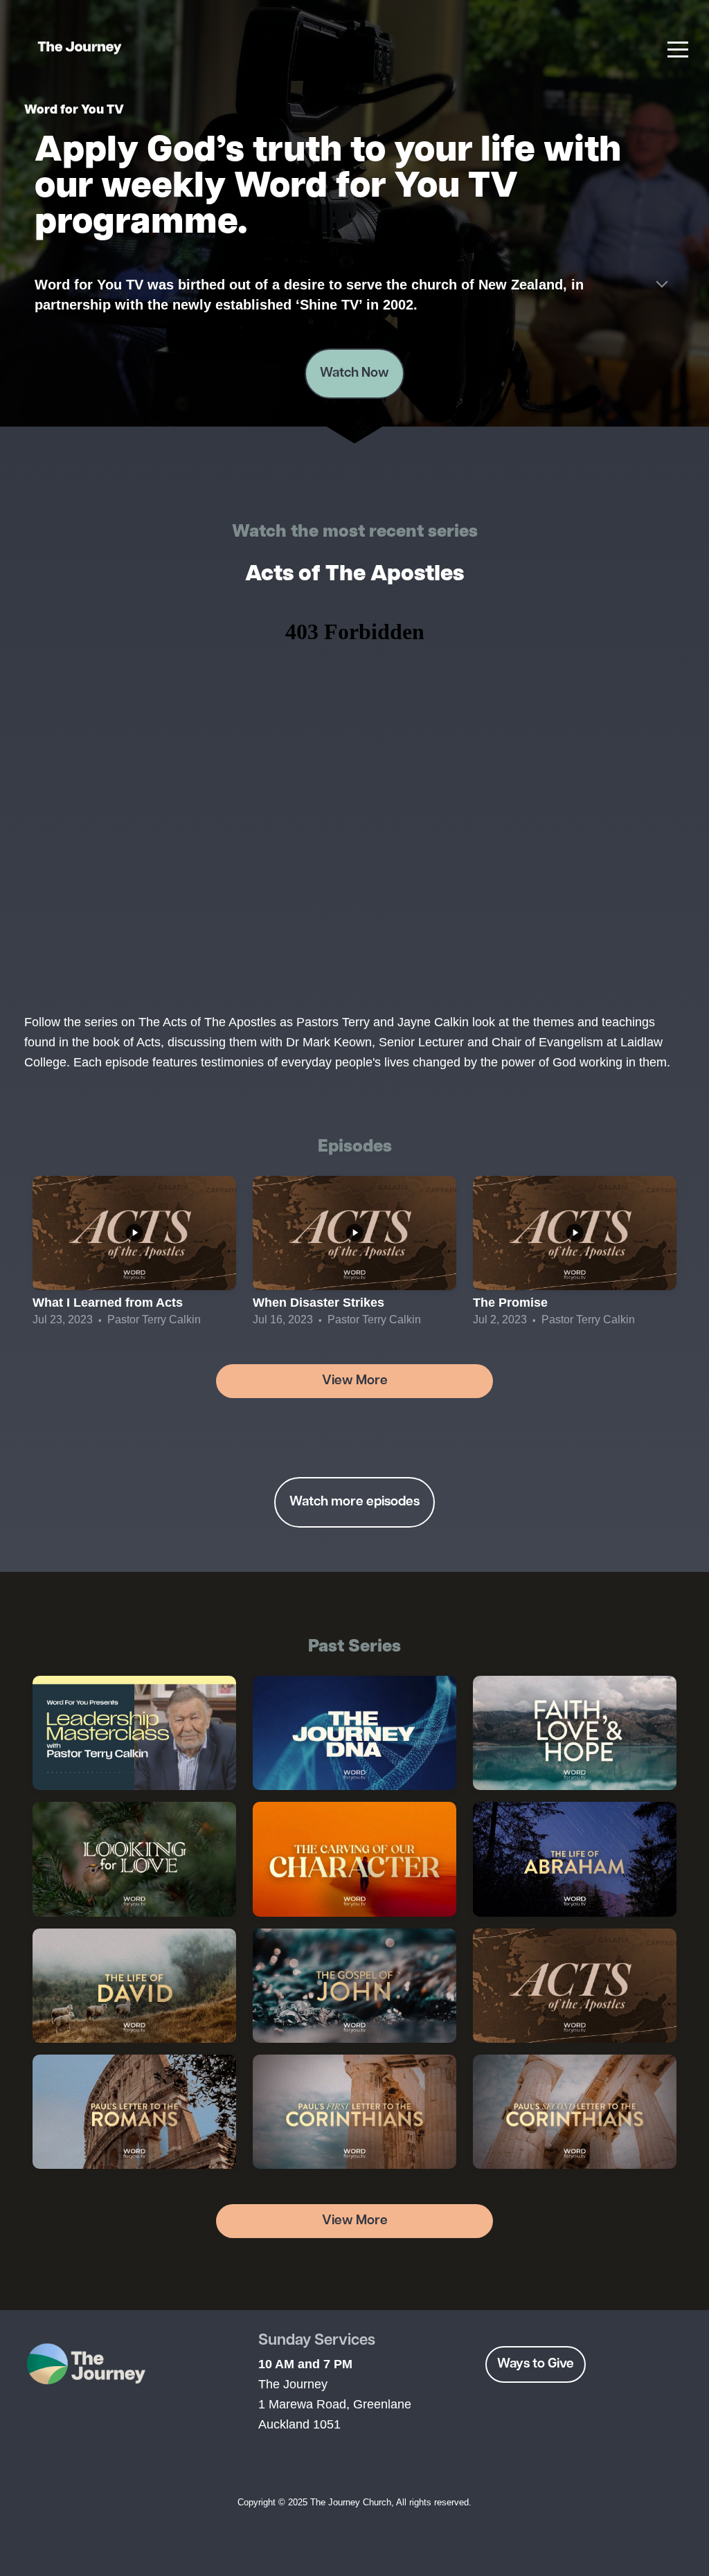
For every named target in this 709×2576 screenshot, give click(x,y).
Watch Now (354, 373)
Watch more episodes (354, 1502)
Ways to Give (536, 2364)
